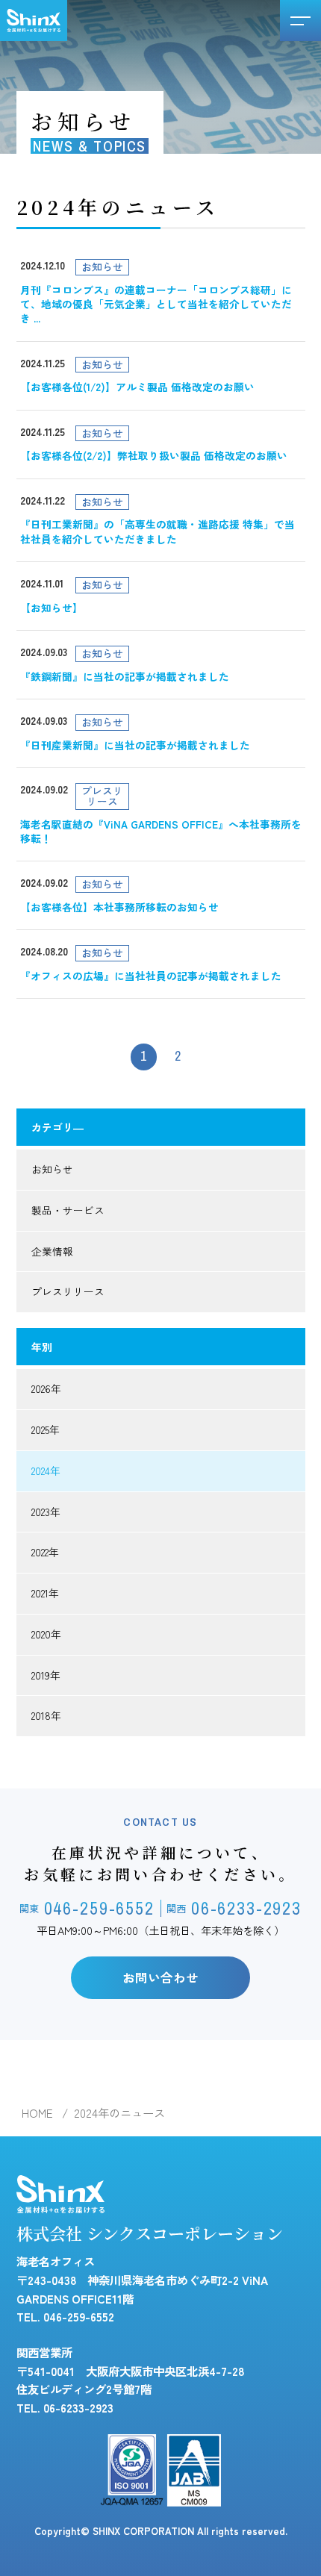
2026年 (46, 1388)
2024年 (46, 1471)
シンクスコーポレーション (34, 21)
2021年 (45, 1593)
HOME (37, 2112)
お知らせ (52, 1169)
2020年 (46, 1634)
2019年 (46, 1675)
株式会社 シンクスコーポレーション (150, 2233)
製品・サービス (68, 1210)
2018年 (46, 1715)
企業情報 (52, 1251)
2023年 (46, 1512)
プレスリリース (68, 1291)
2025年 (46, 1429)
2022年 (45, 1552)
